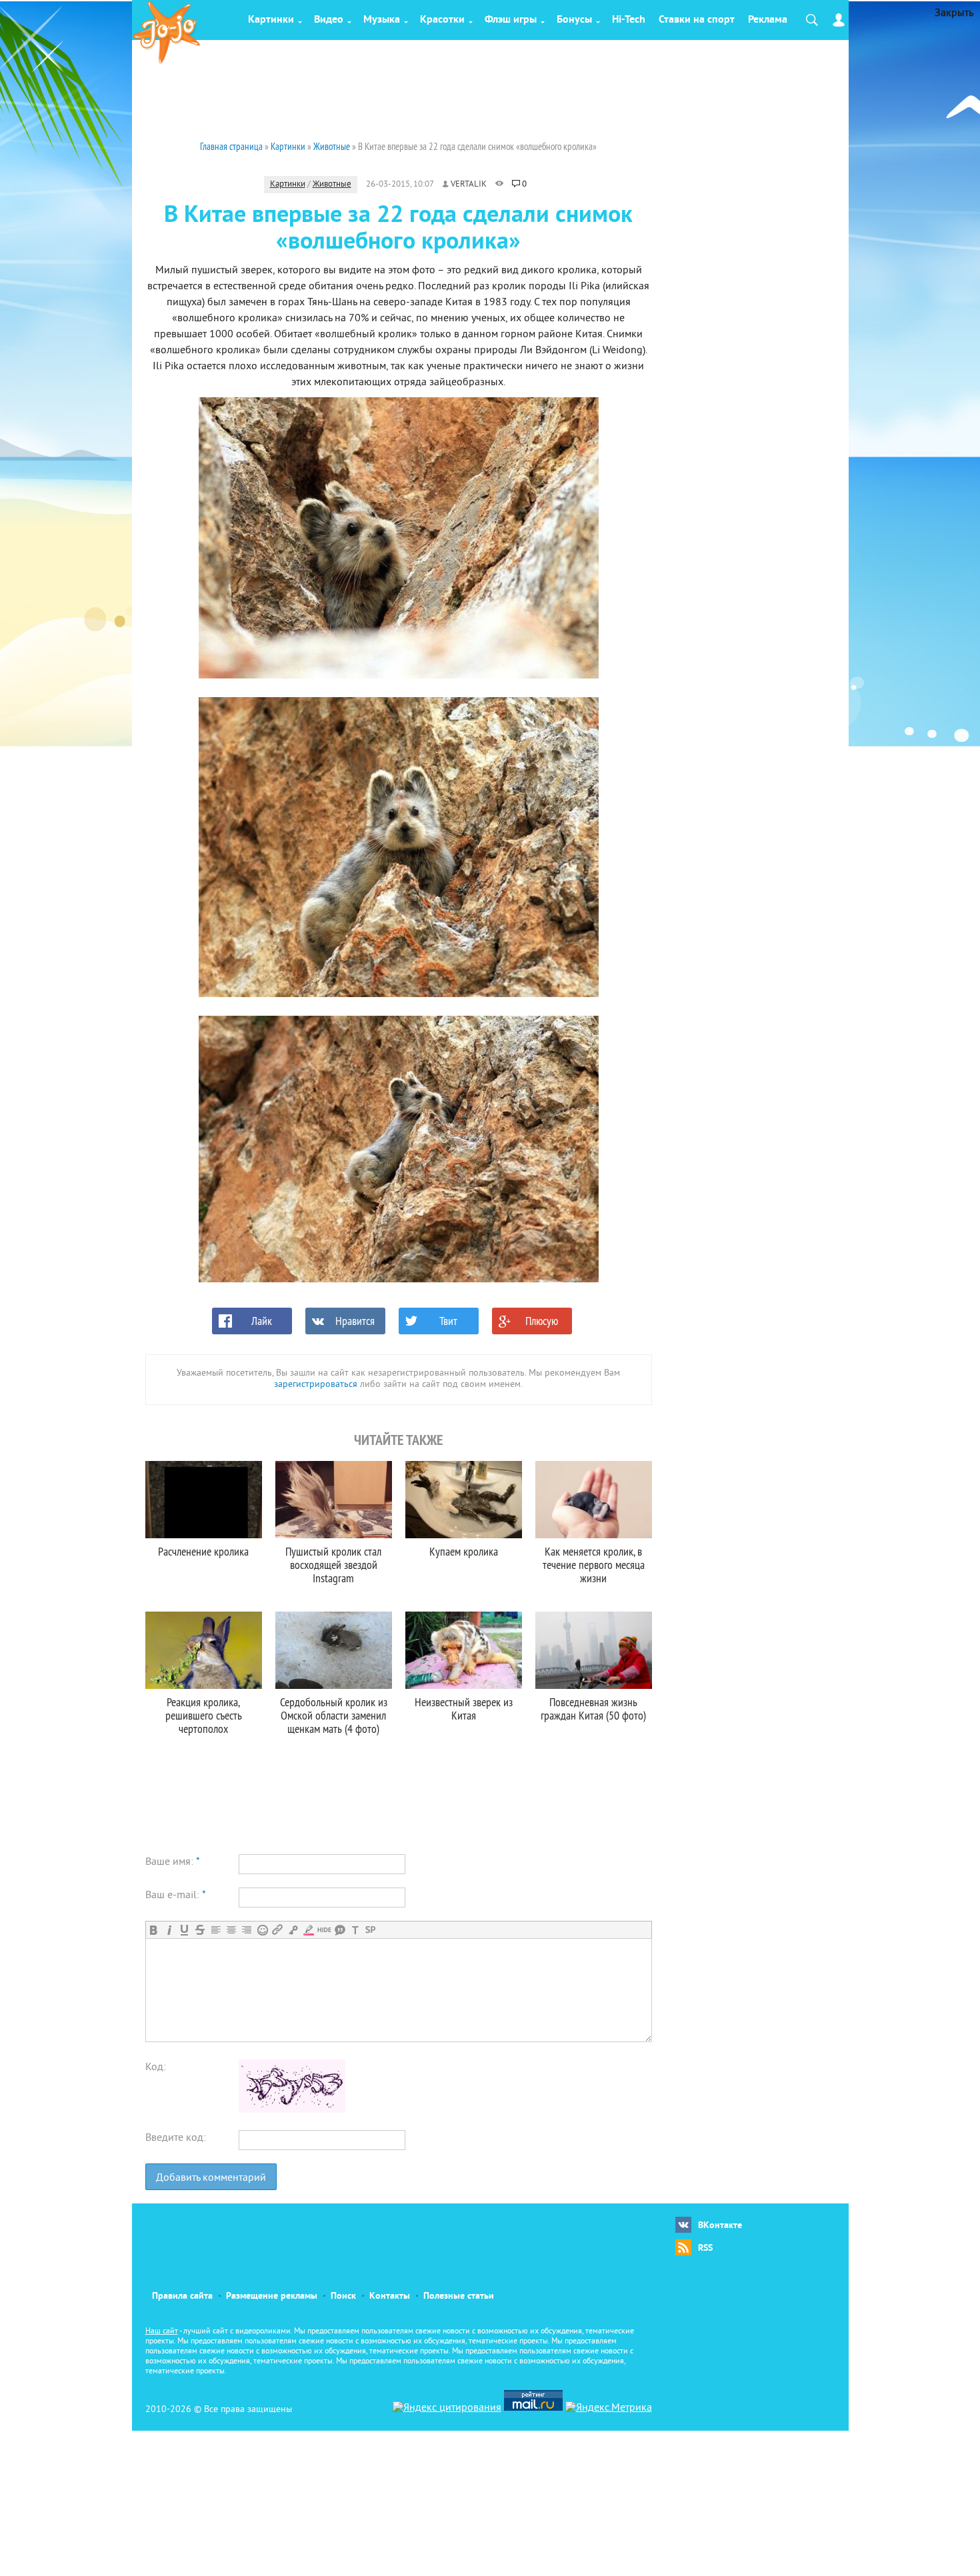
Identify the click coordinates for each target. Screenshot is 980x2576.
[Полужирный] (154, 1930)
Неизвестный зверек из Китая (464, 1709)
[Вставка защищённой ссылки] (293, 1930)
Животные (332, 185)
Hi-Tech (629, 20)
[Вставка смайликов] (262, 1930)
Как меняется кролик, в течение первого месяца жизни (594, 1565)
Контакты (390, 2296)
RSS (705, 2248)
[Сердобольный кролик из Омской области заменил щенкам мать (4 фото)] (334, 1650)
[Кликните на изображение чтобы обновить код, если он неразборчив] (292, 2110)
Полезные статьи (459, 2296)
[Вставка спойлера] (370, 1930)
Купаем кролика (464, 1551)
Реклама (768, 20)
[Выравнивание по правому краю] (246, 1930)
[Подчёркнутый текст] (184, 1930)
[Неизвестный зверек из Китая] (464, 1650)
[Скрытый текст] (324, 1930)
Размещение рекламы (272, 2296)
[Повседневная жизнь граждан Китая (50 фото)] (594, 1650)
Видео (329, 20)
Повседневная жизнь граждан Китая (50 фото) (593, 1709)
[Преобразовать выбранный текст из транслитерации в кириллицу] (355, 1930)
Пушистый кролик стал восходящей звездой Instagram (333, 1565)
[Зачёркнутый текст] (200, 1930)
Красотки (442, 20)
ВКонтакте (720, 2226)
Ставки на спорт (697, 20)
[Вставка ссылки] (278, 1930)
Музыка (382, 20)
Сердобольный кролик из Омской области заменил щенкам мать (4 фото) (334, 1715)
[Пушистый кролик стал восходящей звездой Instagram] (334, 1500)
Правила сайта (182, 2296)
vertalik (469, 185)
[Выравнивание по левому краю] (216, 1930)
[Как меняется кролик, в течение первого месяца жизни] (594, 1500)
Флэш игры (511, 20)
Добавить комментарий (211, 2178)
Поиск (343, 2296)
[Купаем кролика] (464, 1500)
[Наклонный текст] (169, 1930)
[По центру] (231, 1930)
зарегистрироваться (316, 1385)
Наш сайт (162, 2332)
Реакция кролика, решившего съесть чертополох (204, 1715)
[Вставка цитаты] (340, 1930)
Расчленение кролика (203, 1551)
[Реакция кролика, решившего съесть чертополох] (204, 1650)
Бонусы (574, 20)
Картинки (271, 20)
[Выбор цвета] (308, 1930)
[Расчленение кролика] (204, 1500)
